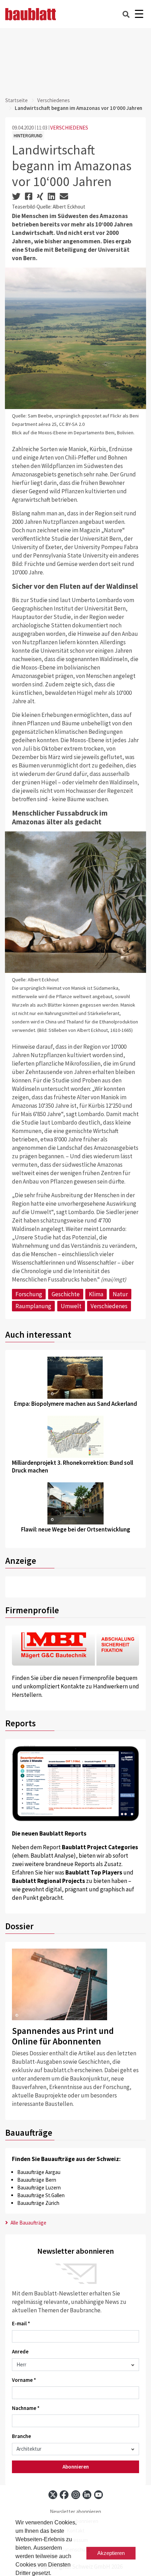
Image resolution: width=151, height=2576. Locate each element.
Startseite (17, 100)
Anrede (20, 2351)
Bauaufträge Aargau (39, 2172)
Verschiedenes (54, 100)
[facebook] (64, 2495)
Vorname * (24, 2380)
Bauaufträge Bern (37, 2180)
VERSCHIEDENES (69, 128)
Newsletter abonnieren (75, 2512)
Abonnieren (76, 2467)
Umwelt (71, 1306)
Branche (21, 2436)
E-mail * (21, 2323)
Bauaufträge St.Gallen (41, 2195)
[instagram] (76, 2495)
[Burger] (139, 14)
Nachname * (26, 2408)
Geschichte (66, 1294)
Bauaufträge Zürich (38, 2203)
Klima (96, 1294)
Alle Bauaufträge (28, 2223)
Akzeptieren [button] (111, 2553)
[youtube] (99, 2495)
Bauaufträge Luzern (39, 2188)
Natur (120, 1294)
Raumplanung (33, 1306)
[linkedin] (87, 2495)
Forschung (29, 1294)
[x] (53, 2495)
